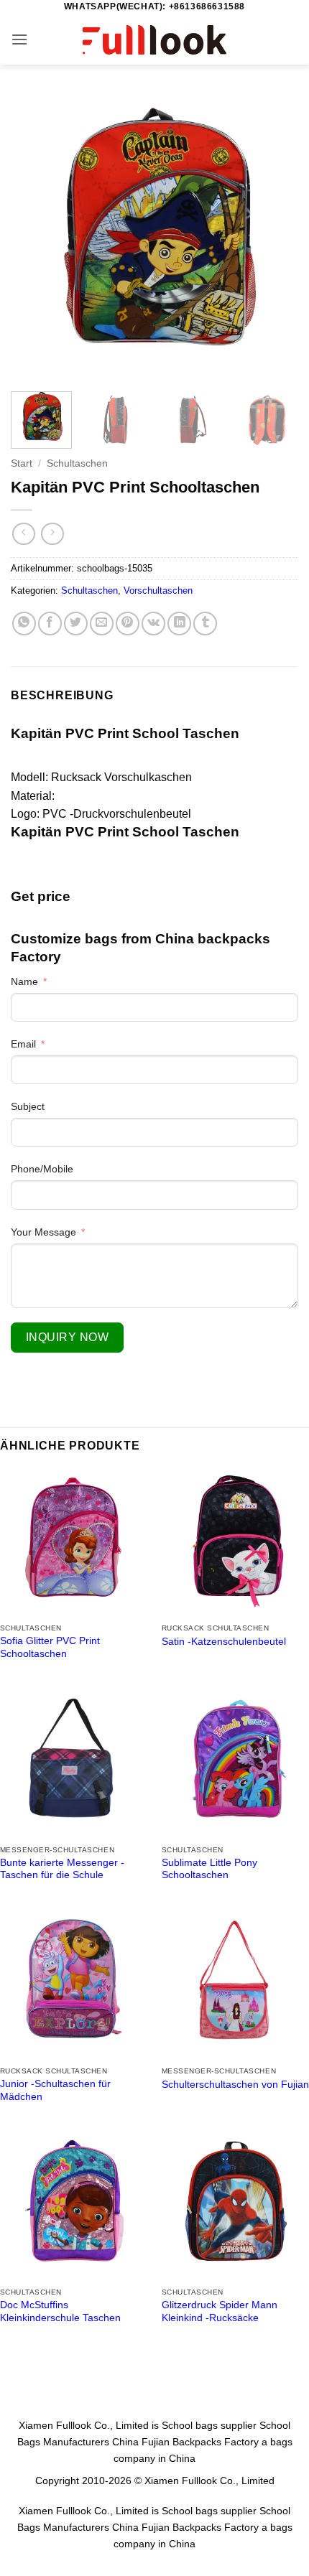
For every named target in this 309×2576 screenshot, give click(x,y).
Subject (28, 1106)
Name (24, 981)
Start (22, 463)
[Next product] (23, 534)
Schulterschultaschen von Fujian (235, 2085)
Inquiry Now (67, 1337)
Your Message (43, 1232)
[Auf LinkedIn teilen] (179, 624)
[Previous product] (52, 534)
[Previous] (34, 237)
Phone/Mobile (42, 1169)
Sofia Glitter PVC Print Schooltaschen (50, 1647)
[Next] (275, 237)
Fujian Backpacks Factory (200, 2442)
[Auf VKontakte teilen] (153, 624)
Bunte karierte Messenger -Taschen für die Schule (62, 1869)
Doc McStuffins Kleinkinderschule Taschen (60, 2311)
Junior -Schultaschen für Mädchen (55, 2090)
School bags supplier (209, 2425)
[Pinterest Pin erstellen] (128, 624)
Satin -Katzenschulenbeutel (224, 1642)
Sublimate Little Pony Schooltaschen (209, 1869)
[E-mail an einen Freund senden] (102, 624)
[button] (19, 39)
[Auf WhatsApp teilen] (24, 624)
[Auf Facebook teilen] (50, 624)
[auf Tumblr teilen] (205, 624)
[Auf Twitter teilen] (76, 624)
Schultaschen (77, 463)
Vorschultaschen (158, 591)
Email (23, 1044)
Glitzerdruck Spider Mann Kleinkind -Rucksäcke (220, 2311)
